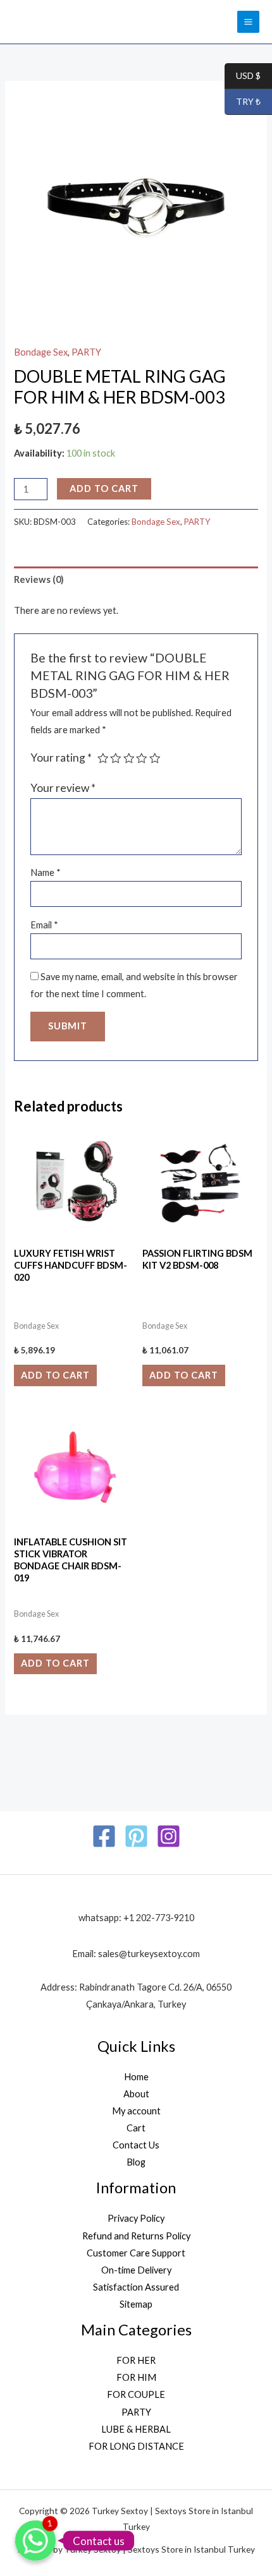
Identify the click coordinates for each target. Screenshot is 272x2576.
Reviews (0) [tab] (39, 579)
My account (136, 2111)
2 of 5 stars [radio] (116, 758)
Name (46, 872)
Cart (136, 2128)
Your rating (61, 758)
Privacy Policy (136, 2218)
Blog (136, 2162)
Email (44, 925)
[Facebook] (104, 1836)
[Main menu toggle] (248, 22)
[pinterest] (136, 1836)
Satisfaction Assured (136, 2287)
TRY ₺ (243, 102)
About (136, 2094)
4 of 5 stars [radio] (142, 758)
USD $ (243, 76)
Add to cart (104, 488)
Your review (63, 788)
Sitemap (136, 2304)
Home (136, 2077)
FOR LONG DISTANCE (136, 2446)
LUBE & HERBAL (136, 2429)
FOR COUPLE (136, 2394)
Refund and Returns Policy (136, 2236)
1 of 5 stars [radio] (103, 758)
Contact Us (136, 2145)
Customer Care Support (136, 2253)
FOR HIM (136, 2377)
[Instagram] (169, 1836)
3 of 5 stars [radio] (129, 758)
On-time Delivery (136, 2270)
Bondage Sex (41, 352)
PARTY (86, 352)
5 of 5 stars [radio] (155, 758)
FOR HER (136, 2360)
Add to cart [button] (55, 1375)
